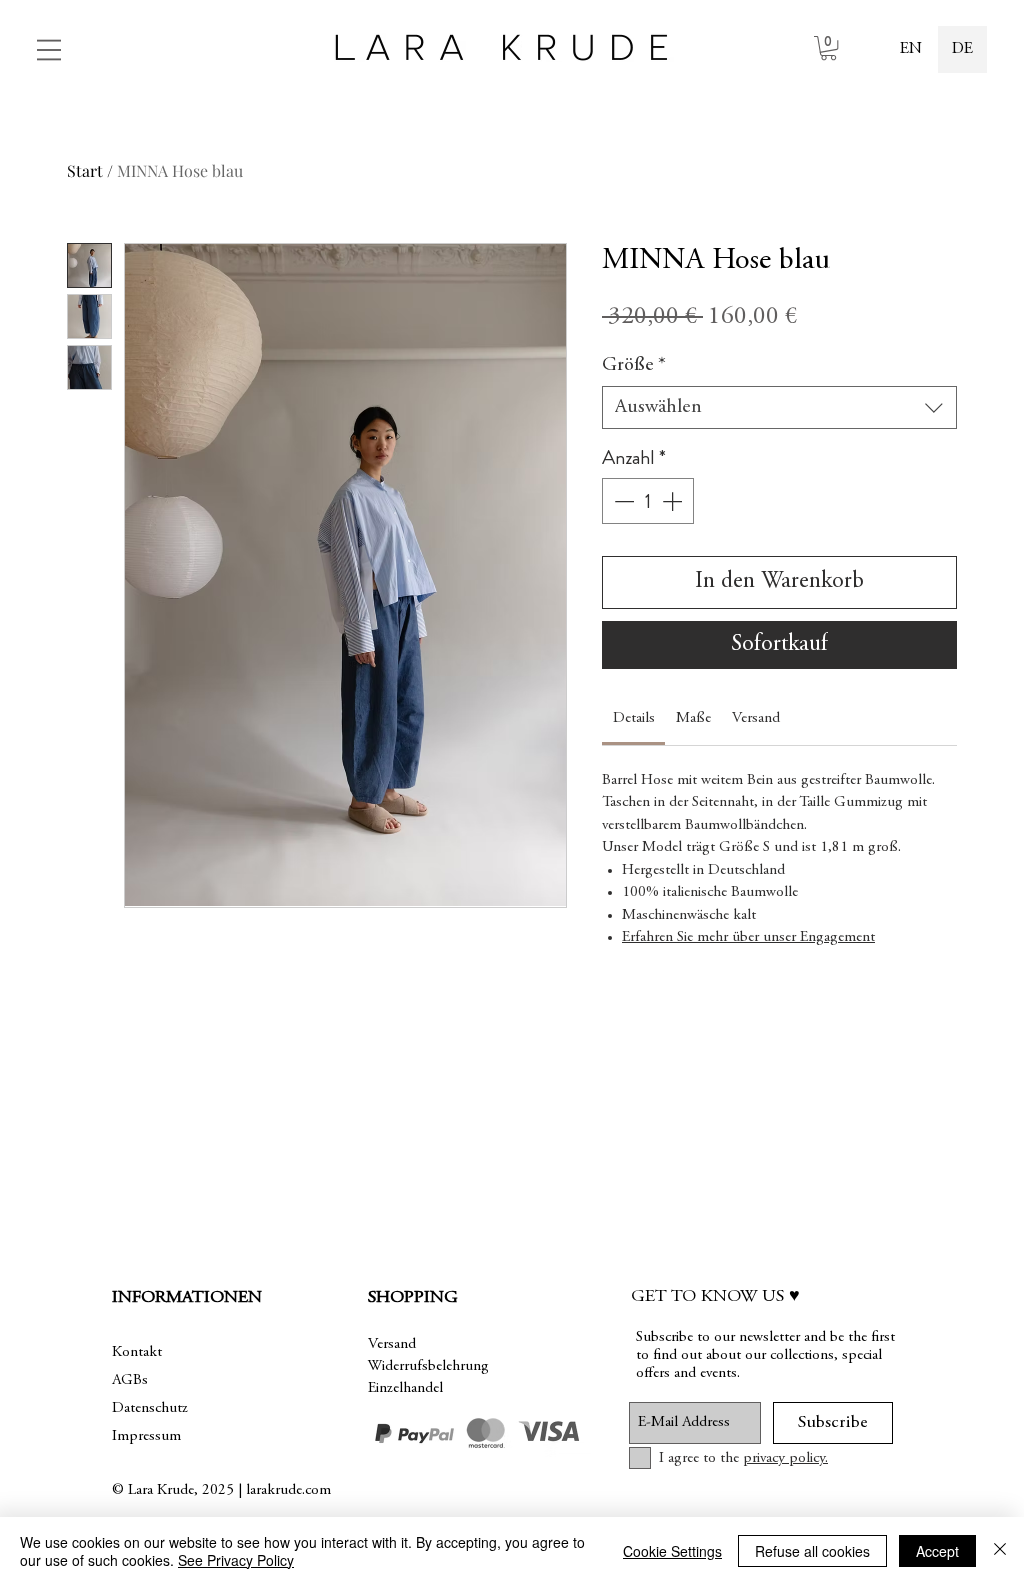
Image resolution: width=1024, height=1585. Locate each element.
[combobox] (779, 407)
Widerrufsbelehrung (428, 1366)
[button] (49, 50)
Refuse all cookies (812, 1551)
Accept (937, 1551)
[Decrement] (622, 501)
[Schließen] (1000, 1551)
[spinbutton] (648, 501)
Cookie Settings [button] (672, 1551)
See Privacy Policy (236, 1560)
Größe (634, 365)
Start (85, 170)
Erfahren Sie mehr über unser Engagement (748, 937)
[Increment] (674, 501)
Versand (392, 1344)
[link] (828, 48)
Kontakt (137, 1352)
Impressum (146, 1436)
